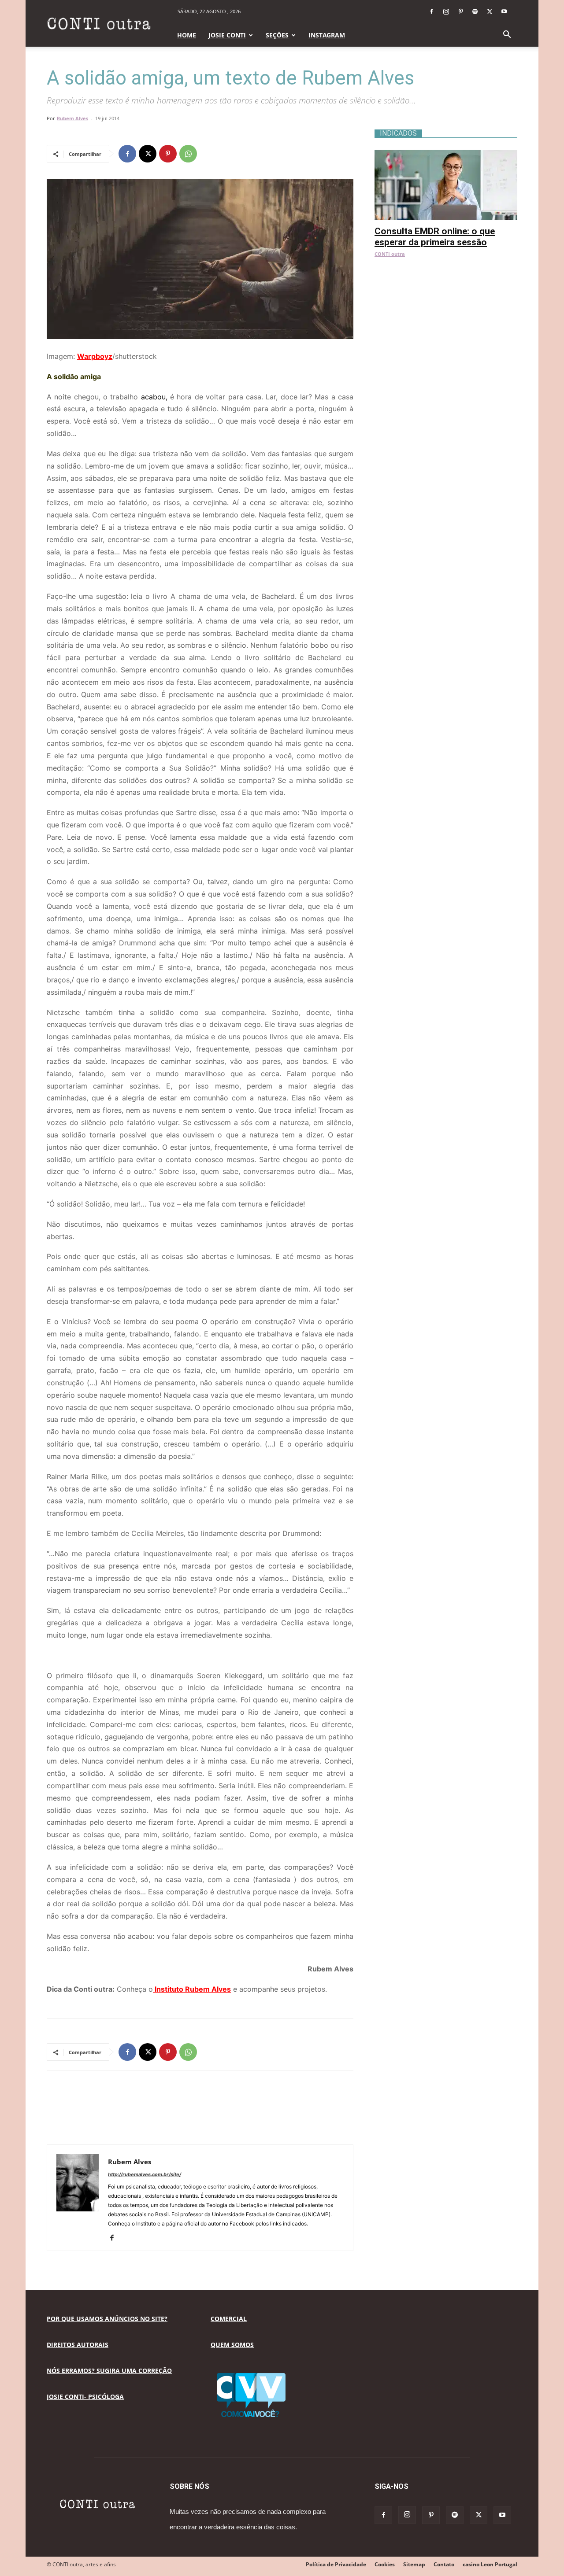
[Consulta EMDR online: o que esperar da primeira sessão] (446, 154)
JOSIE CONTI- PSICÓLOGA (85, 2397)
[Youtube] (504, 11)
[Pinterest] (460, 11)
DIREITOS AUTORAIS (78, 2345)
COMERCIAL (229, 2319)
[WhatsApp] (188, 154)
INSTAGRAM (327, 35)
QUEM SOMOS (232, 2345)
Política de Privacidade (336, 2564)
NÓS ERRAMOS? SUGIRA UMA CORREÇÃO (109, 2371)
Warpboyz (95, 356)
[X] (490, 11)
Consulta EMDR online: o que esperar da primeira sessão (435, 237)
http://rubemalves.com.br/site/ (145, 2174)
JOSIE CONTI (227, 35)
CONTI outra (390, 254)
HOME (187, 35)
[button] (507, 35)
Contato (444, 2564)
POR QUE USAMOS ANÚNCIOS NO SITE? (107, 2319)
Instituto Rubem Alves (192, 1989)
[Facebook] (431, 11)
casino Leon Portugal (490, 2564)
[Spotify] (475, 11)
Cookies (385, 2564)
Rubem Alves (72, 118)
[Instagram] (446, 11)
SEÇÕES (277, 35)
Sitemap (414, 2564)
